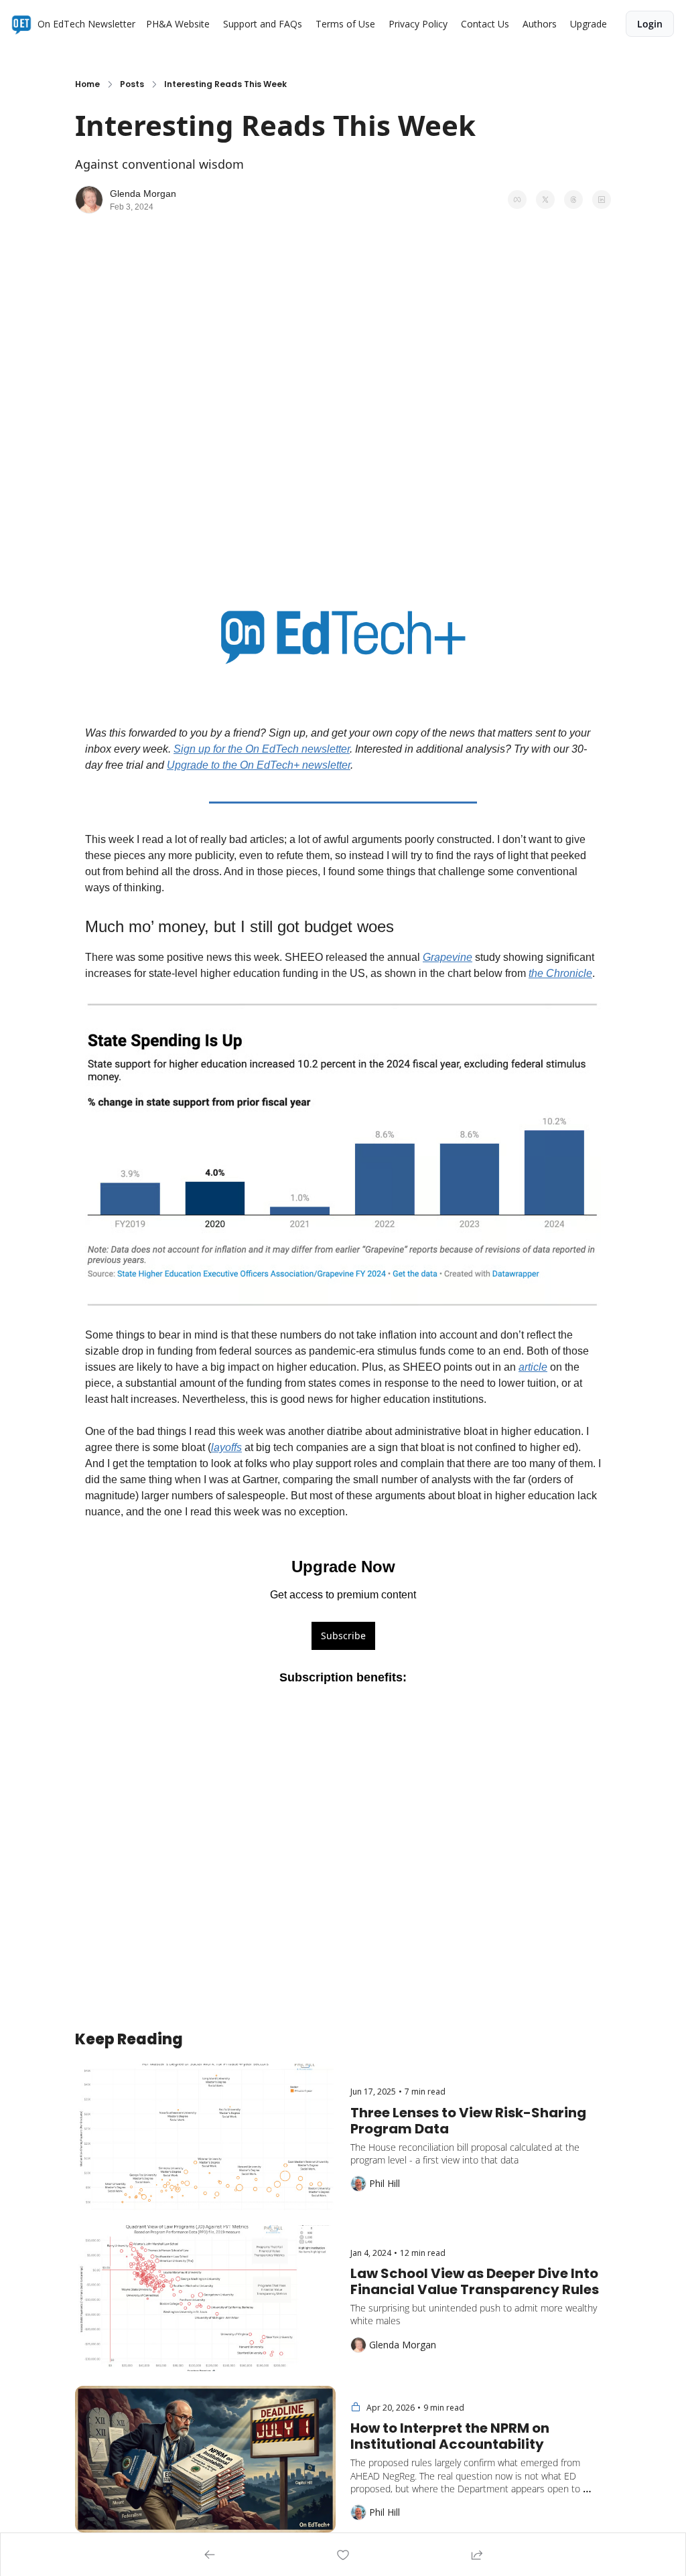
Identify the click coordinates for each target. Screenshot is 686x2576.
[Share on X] (545, 200)
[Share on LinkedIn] (602, 200)
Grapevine (448, 957)
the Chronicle (560, 973)
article (533, 1367)
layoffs (226, 1447)
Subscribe (343, 1636)
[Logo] (21, 24)
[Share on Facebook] (517, 200)
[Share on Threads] (573, 200)
